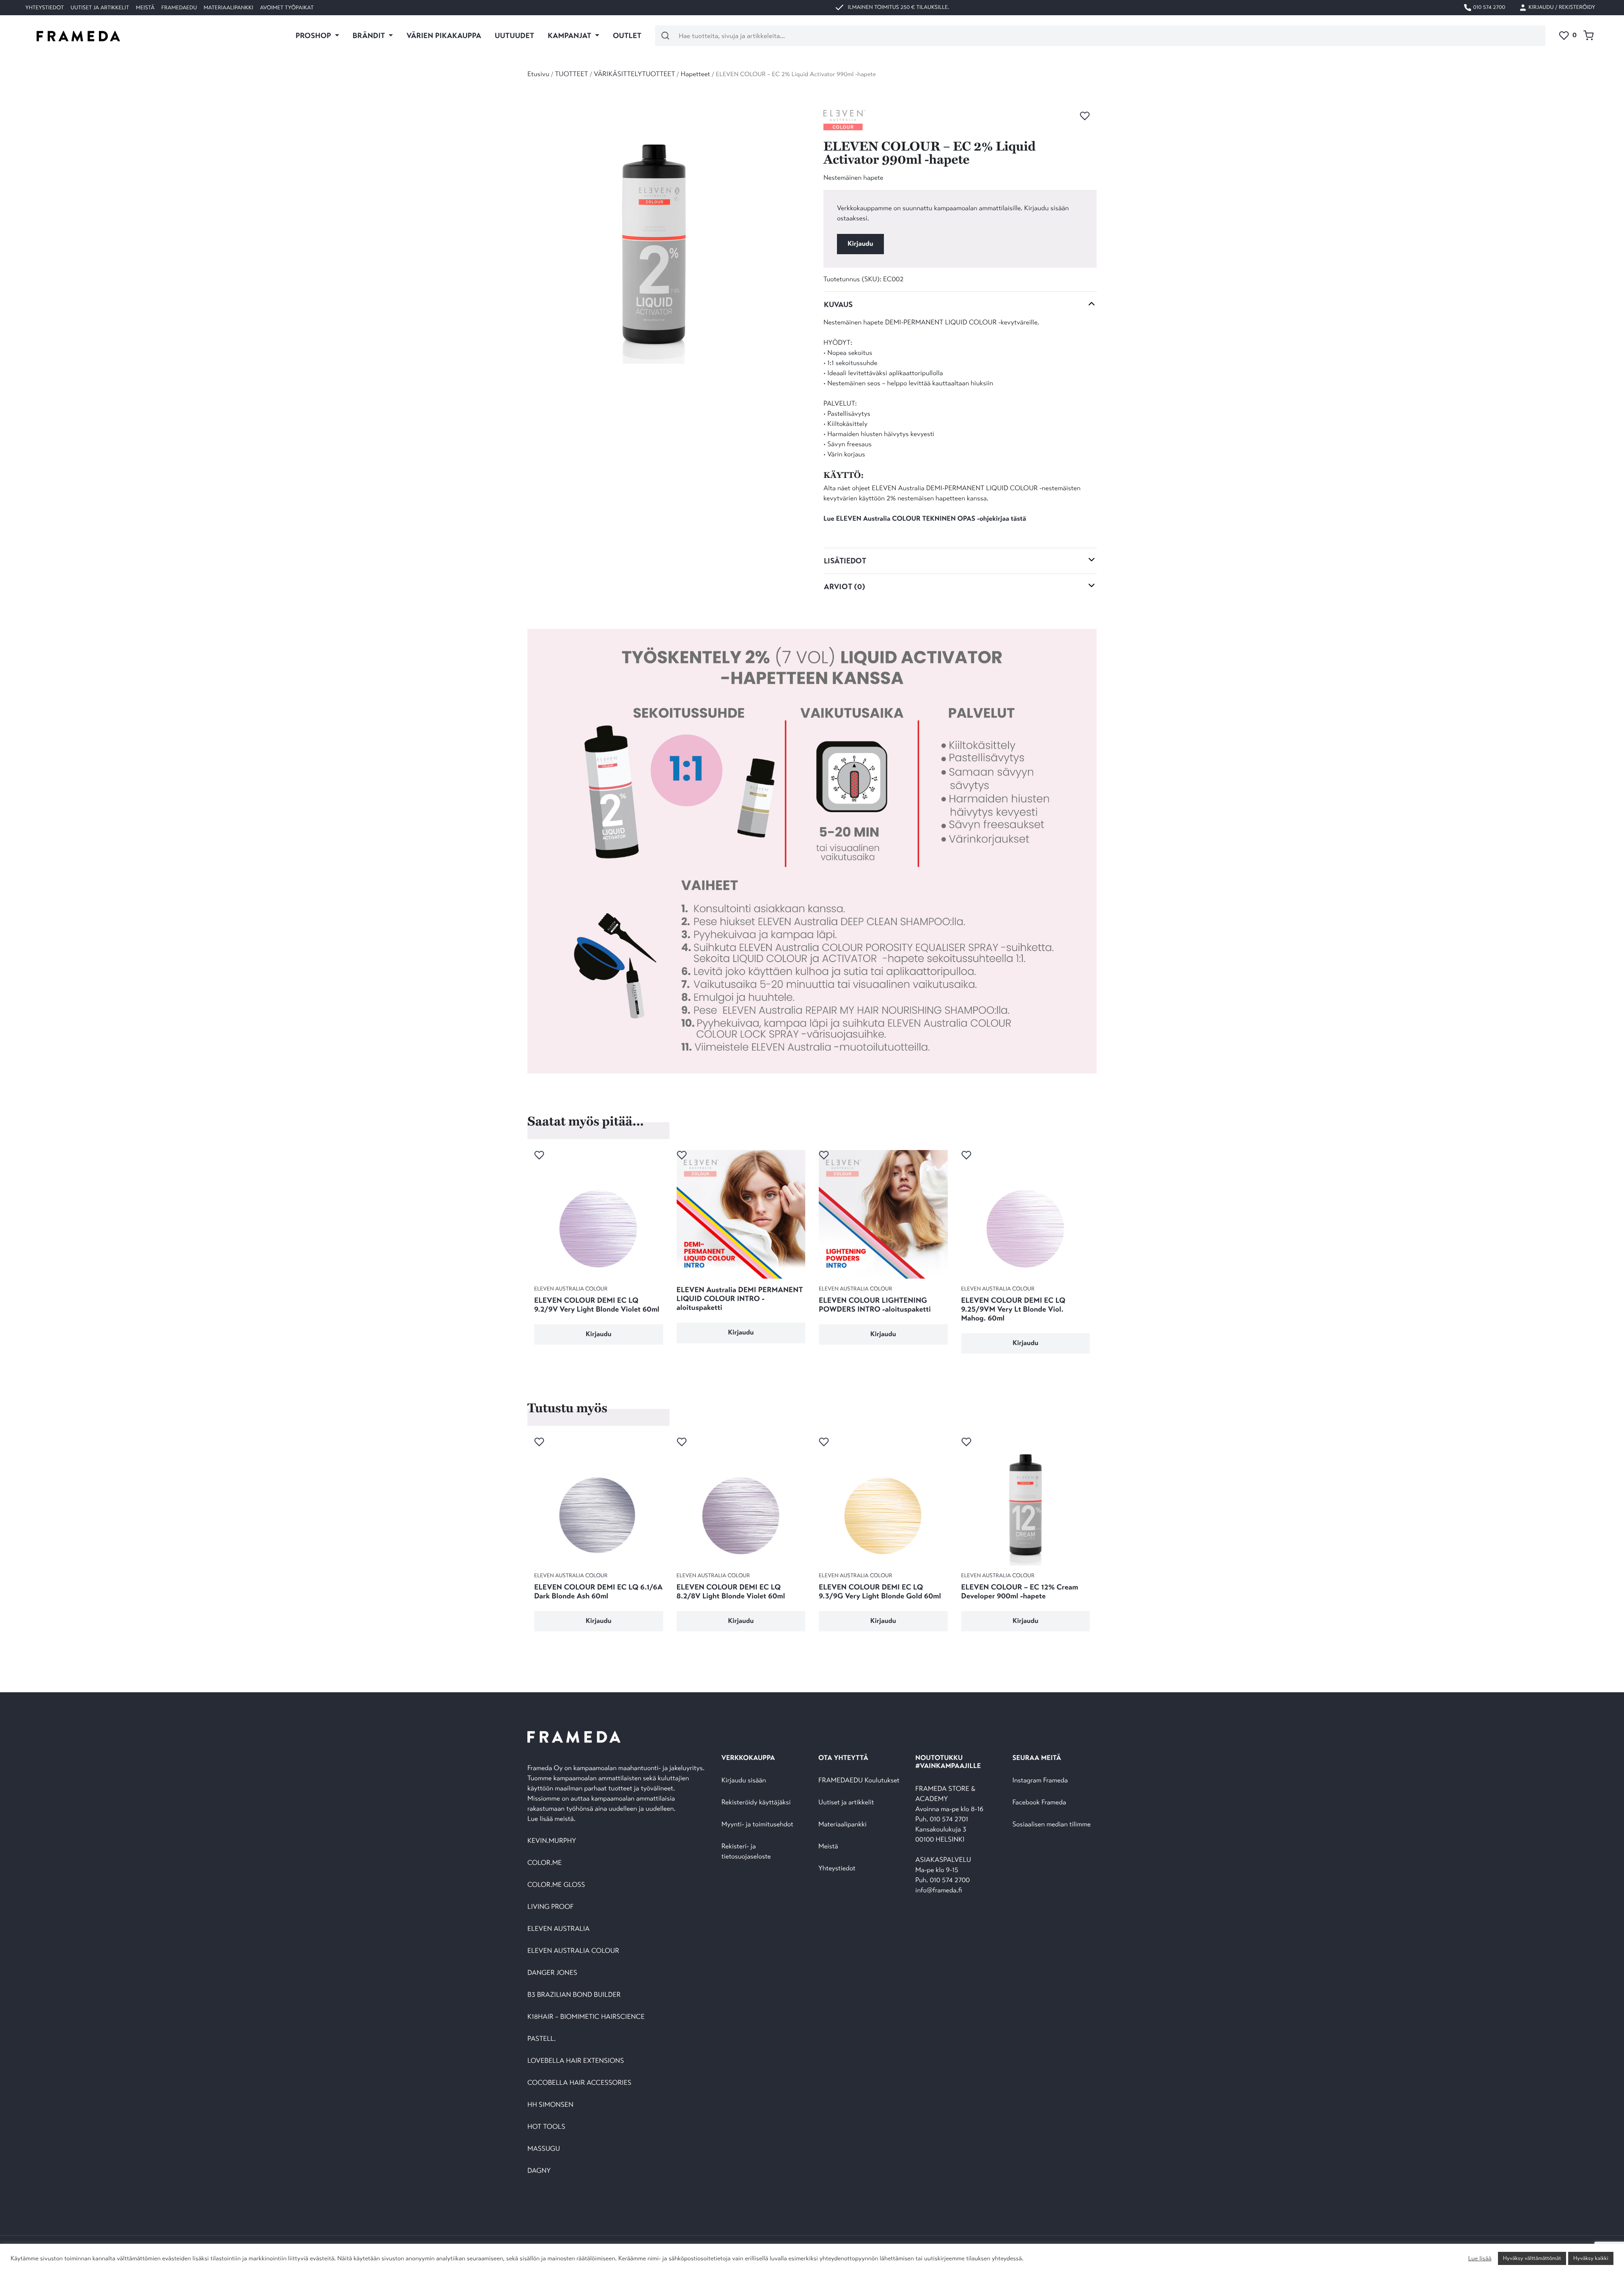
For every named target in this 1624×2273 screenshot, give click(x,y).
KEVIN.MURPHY (553, 1841)
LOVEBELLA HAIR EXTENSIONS (576, 2061)
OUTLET (627, 36)
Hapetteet (696, 74)
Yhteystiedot (45, 8)
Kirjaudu (860, 244)
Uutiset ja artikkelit (100, 8)
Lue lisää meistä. (552, 1819)
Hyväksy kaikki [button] (1591, 2258)
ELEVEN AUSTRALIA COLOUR (573, 1951)
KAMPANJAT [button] (570, 36)
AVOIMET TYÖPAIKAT (287, 8)
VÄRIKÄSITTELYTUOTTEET (634, 74)
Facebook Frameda (1039, 1802)
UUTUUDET (514, 36)
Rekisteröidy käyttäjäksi (756, 1802)
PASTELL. (542, 2039)
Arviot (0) (845, 587)
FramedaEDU (179, 8)
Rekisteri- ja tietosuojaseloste (746, 1852)
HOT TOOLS (546, 2127)
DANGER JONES (552, 1973)
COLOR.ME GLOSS (556, 1885)
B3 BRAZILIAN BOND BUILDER (574, 1995)
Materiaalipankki (229, 8)
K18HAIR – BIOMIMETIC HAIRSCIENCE (586, 2017)
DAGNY (539, 2171)
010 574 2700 (1488, 7)
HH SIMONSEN (550, 2105)
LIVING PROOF (550, 1907)
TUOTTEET (571, 74)
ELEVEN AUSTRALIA (558, 1929)
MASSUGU (544, 2149)
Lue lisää (1480, 2259)
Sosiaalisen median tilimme (1052, 1824)
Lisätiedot (845, 561)
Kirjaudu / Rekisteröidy (1561, 7)
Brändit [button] (370, 36)
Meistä (145, 8)
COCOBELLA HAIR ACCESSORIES (579, 2083)
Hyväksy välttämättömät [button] (1532, 2258)
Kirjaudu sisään (744, 1780)
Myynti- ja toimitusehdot (757, 1824)
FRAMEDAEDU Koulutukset (859, 1780)
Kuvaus (838, 305)
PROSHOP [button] (314, 36)
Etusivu (538, 74)
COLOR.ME (545, 1863)
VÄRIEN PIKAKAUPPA (444, 36)
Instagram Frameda (1040, 1780)
